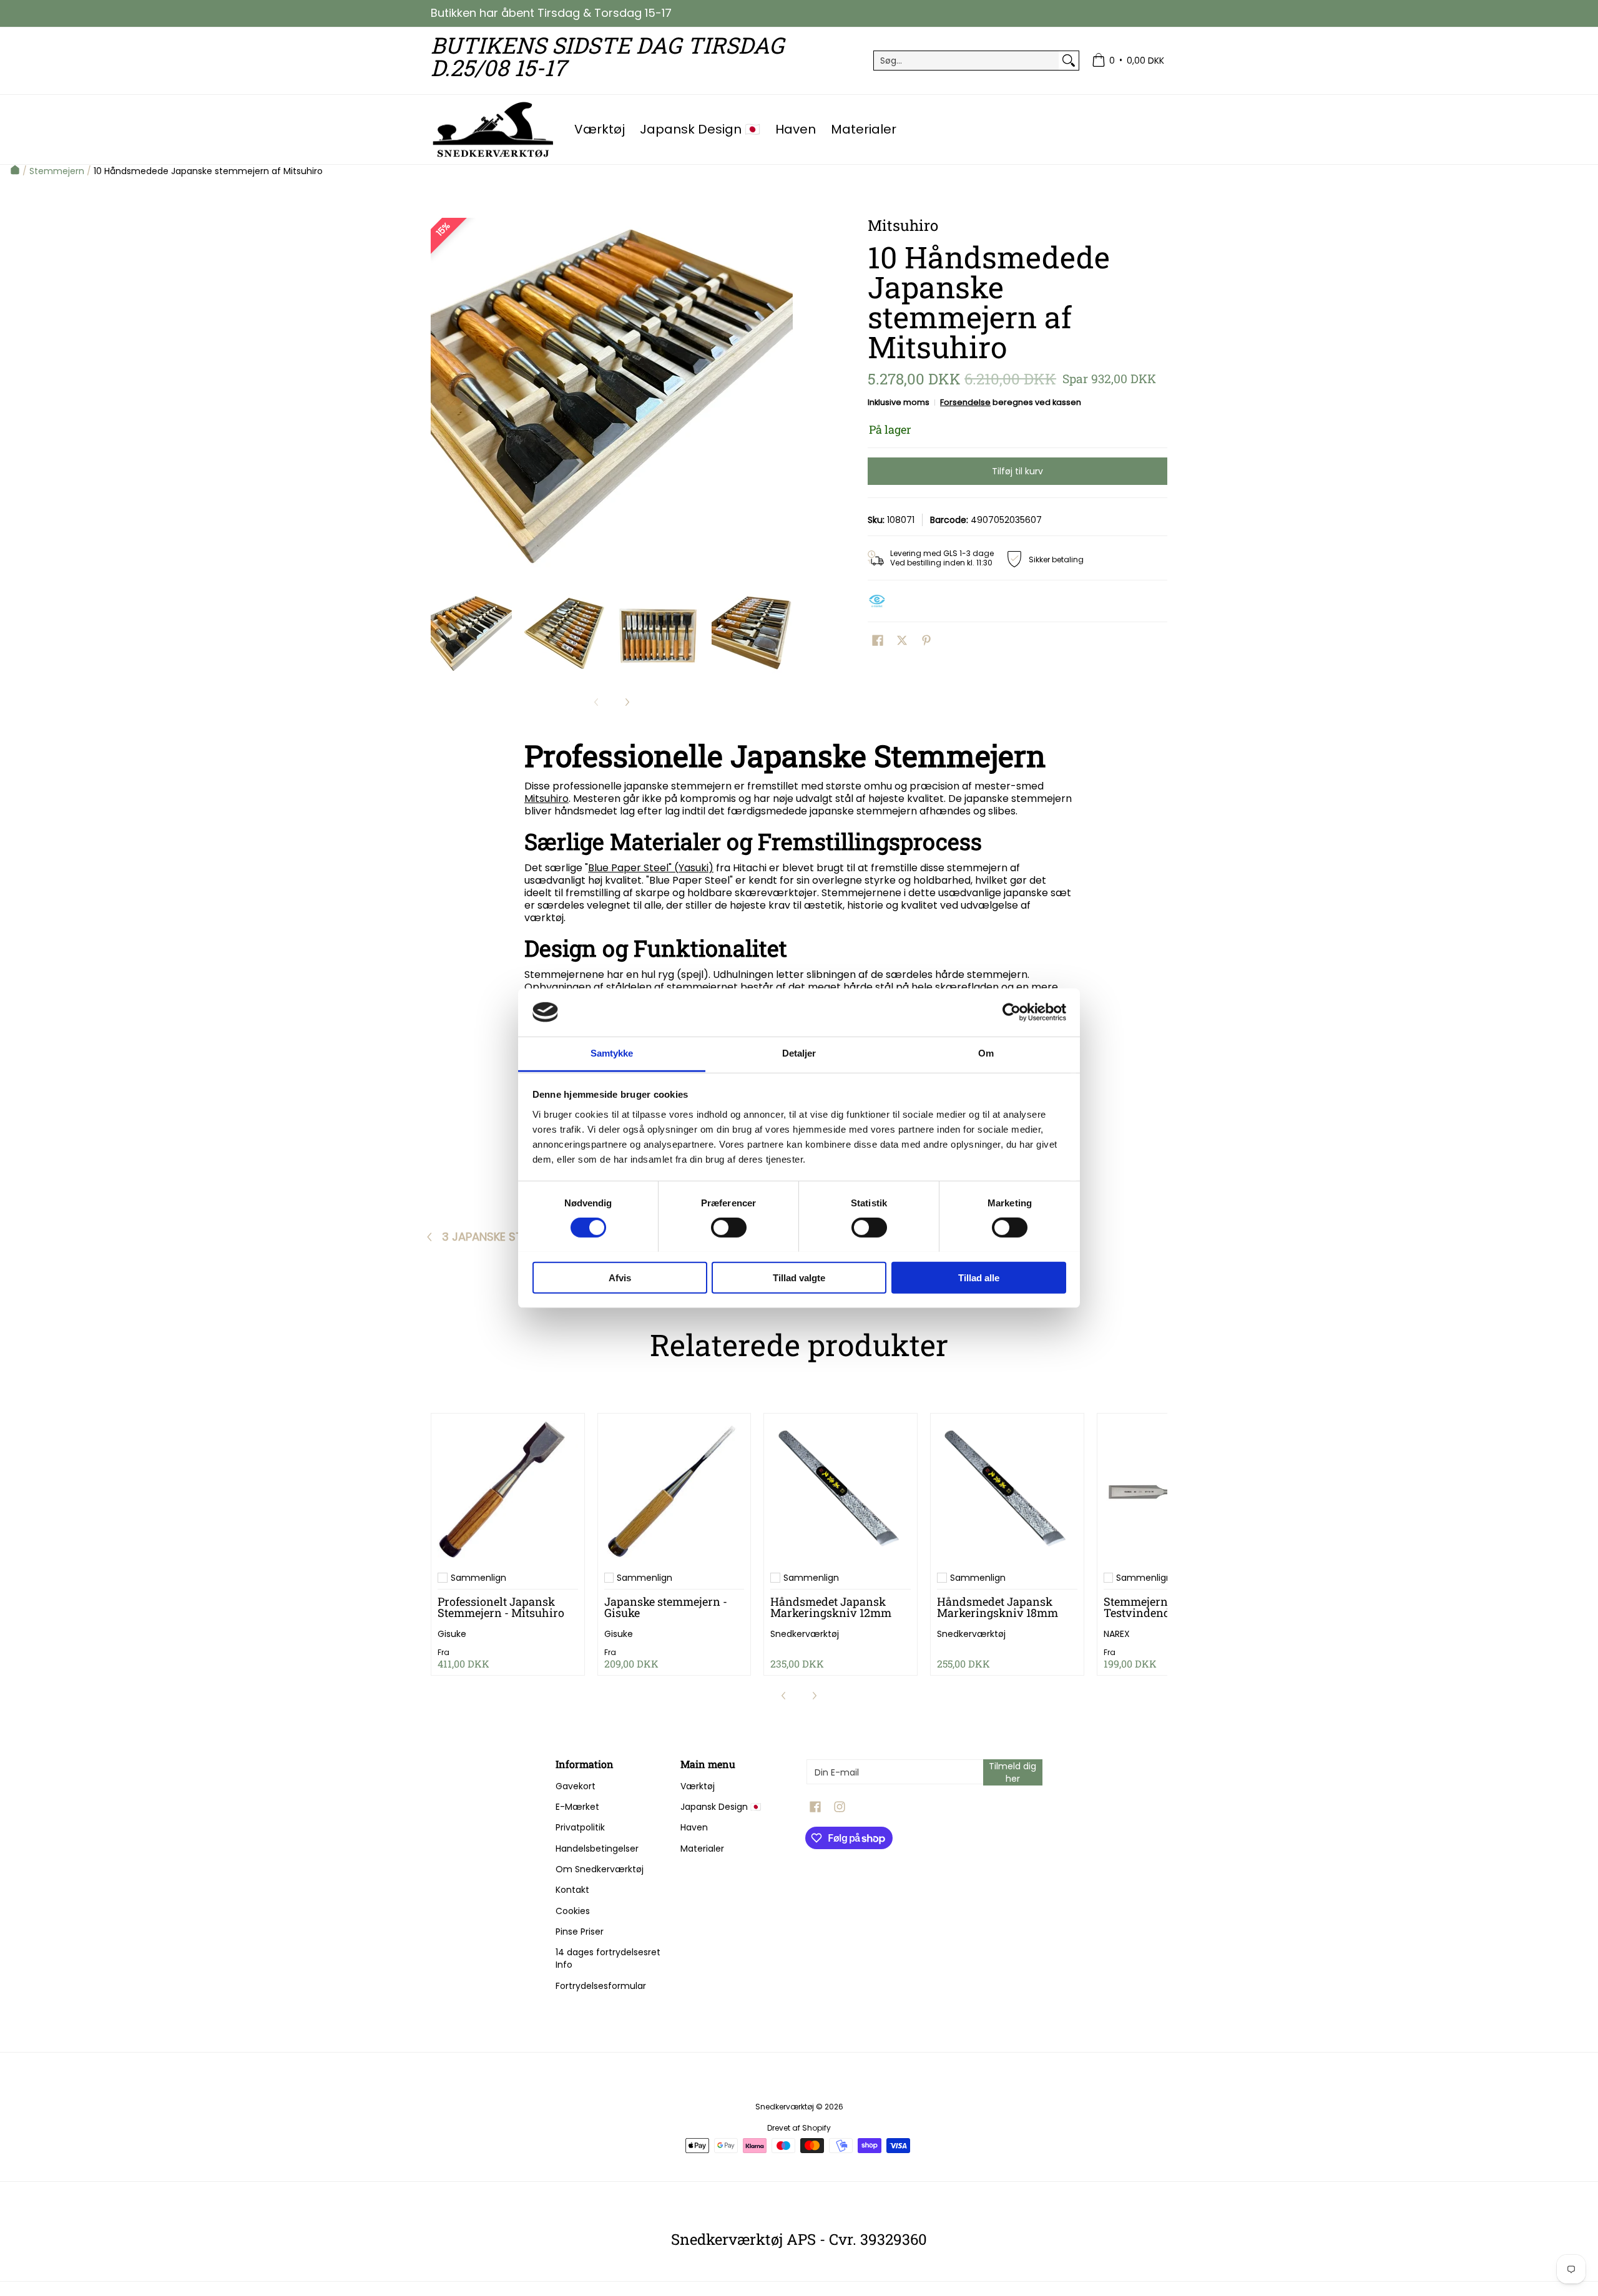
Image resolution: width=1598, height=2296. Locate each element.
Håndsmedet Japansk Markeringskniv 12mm (831, 1607)
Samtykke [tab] (612, 1053)
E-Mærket (577, 1807)
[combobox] (966, 61)
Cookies (573, 1911)
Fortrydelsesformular (601, 1986)
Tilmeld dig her (1012, 1772)
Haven (694, 1827)
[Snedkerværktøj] (493, 129)
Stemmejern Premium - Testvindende (1165, 1607)
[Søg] (1069, 61)
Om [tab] (986, 1053)
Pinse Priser (580, 1932)
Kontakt (572, 1890)
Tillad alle (979, 1277)
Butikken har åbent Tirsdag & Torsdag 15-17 (551, 13)
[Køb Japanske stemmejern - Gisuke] (674, 1490)
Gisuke (452, 1634)
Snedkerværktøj (805, 1634)
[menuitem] (1128, 61)
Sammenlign (478, 1578)
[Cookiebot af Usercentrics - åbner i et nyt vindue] (1012, 1012)
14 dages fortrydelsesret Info (608, 1958)
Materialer (702, 1849)
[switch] (729, 1227)
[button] (878, 641)
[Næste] (784, 399)
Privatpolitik (580, 1827)
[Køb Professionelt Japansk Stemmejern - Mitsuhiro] (508, 1490)
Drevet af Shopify (799, 2128)
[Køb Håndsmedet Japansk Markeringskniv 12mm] (841, 1490)
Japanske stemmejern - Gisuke (666, 1607)
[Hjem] (15, 171)
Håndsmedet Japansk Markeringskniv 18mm (998, 1607)
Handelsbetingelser (597, 1849)
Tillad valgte (799, 1277)
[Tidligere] (439, 399)
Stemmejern (57, 171)
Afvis (620, 1277)
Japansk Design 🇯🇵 (721, 1807)
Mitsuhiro (547, 799)
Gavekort (576, 1786)
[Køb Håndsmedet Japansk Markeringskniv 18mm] (1007, 1490)
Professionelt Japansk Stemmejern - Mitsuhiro (501, 1607)
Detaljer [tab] (799, 1053)
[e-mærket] (880, 601)
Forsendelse (965, 402)
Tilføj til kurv (1017, 471)
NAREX (1117, 1634)
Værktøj (698, 1786)
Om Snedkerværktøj (600, 1869)
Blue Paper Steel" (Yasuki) (651, 868)
